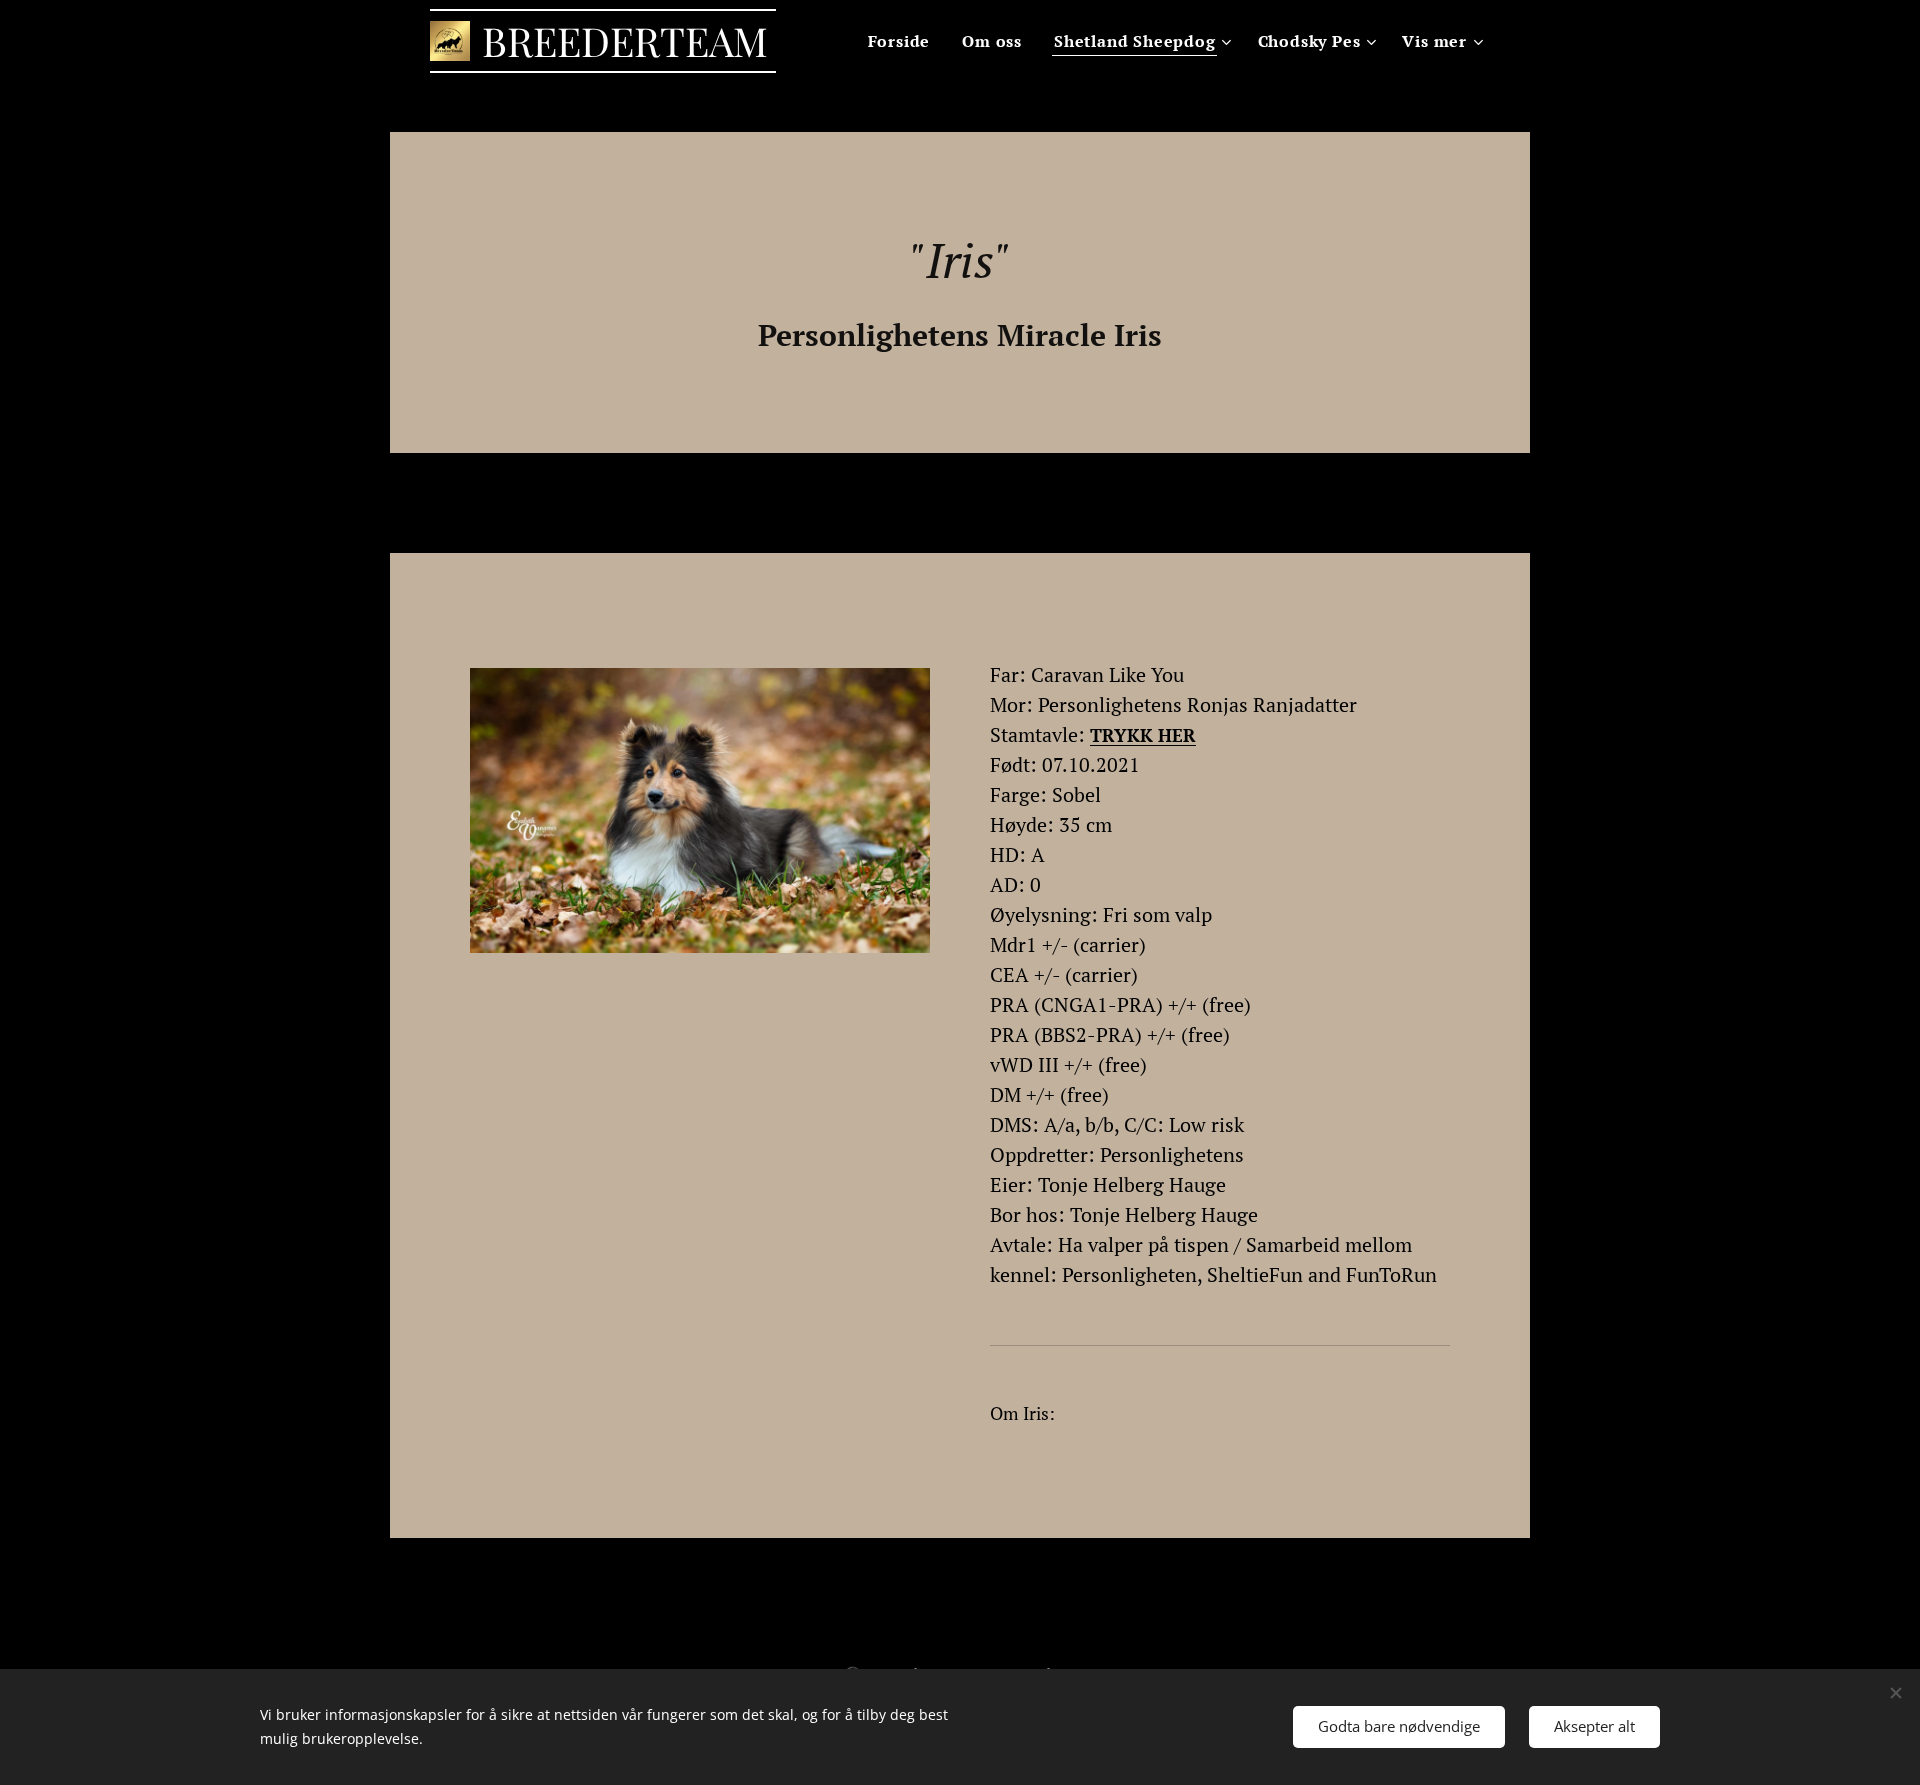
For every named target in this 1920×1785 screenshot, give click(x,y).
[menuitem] (905, 41)
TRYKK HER (1143, 735)
